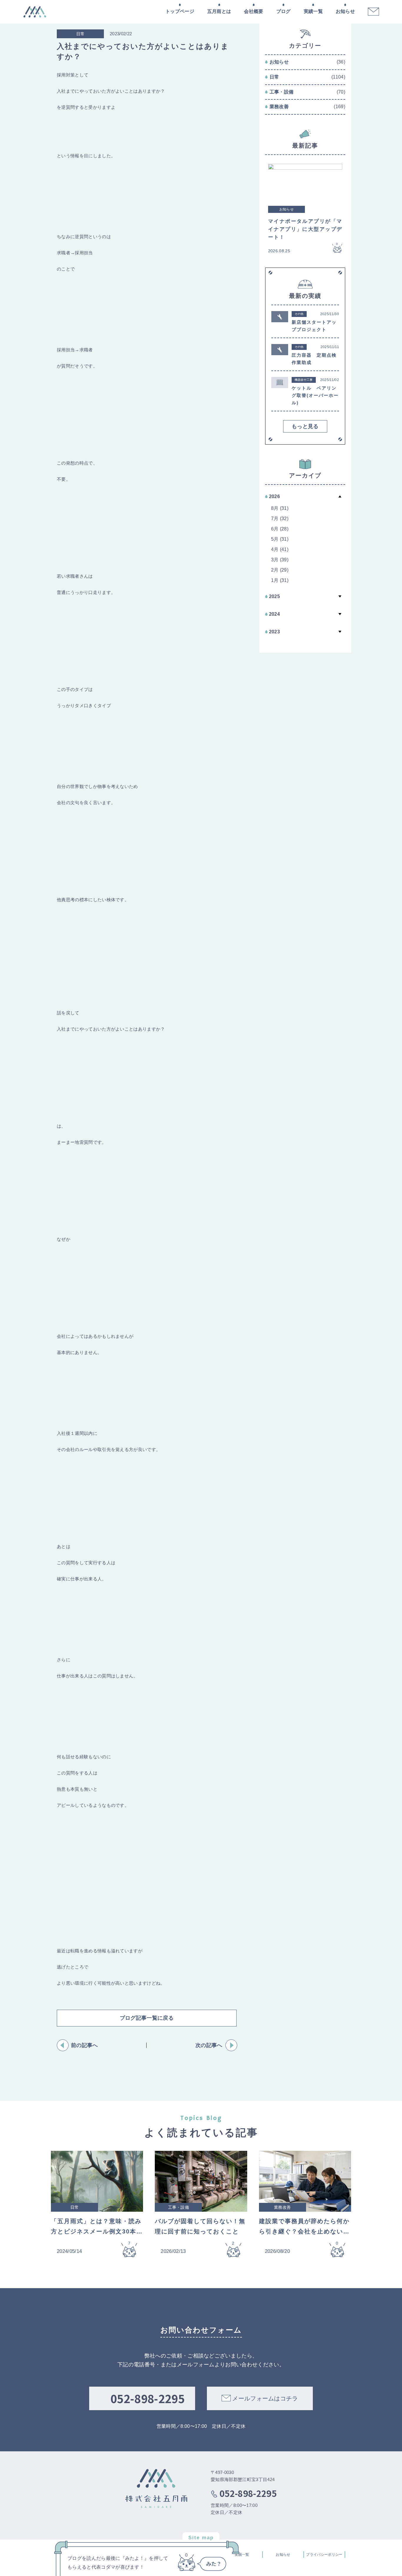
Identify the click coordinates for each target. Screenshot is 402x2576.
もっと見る (305, 426)
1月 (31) (280, 580)
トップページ (180, 11)
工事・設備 (282, 92)
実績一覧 (313, 11)
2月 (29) (280, 570)
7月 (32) (280, 519)
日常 (274, 77)
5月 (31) (280, 539)
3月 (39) (280, 560)
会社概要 (254, 11)
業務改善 (279, 107)
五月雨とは (219, 11)
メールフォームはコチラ (265, 2398)
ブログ (284, 11)
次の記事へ (209, 2045)
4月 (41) (280, 549)
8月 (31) (280, 508)
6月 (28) (280, 529)
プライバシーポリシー (324, 2555)
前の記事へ (84, 2045)
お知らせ (345, 11)
